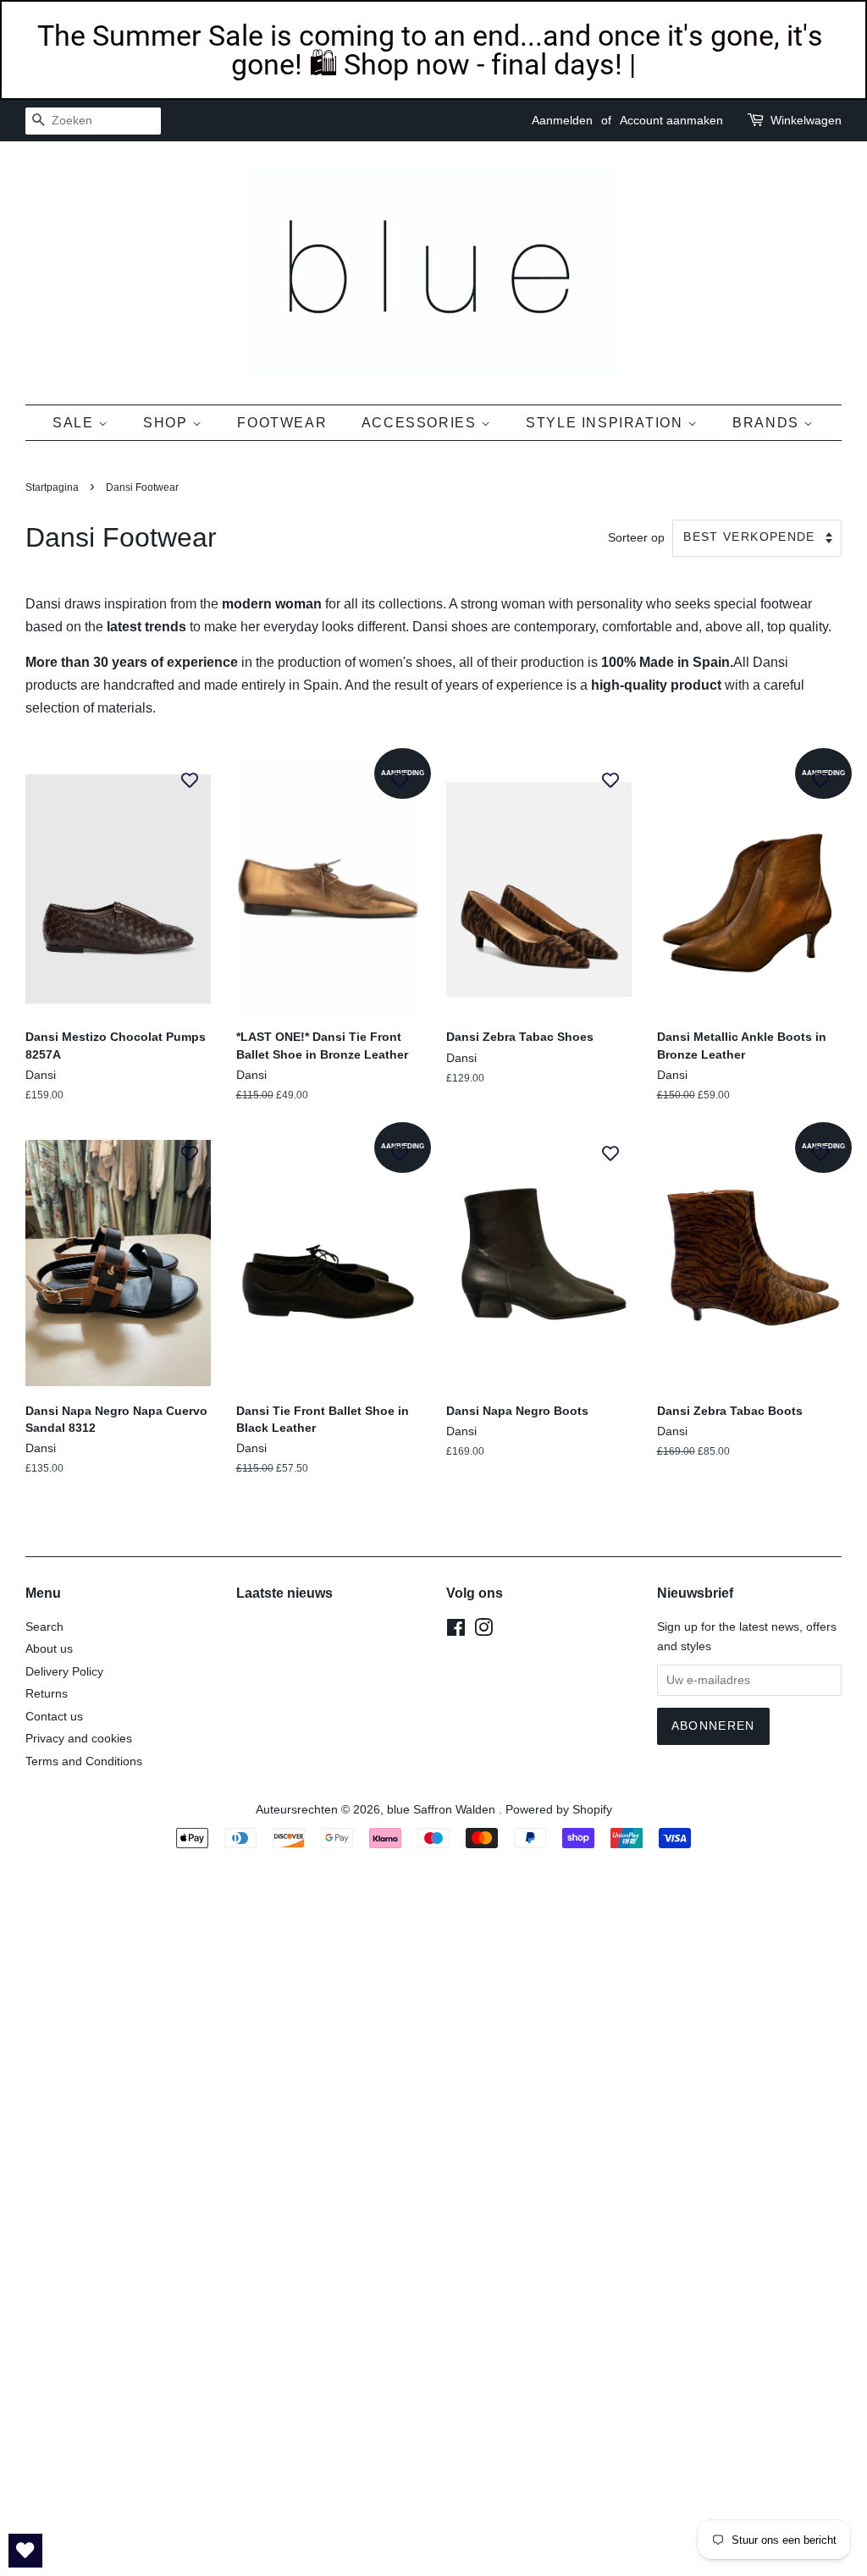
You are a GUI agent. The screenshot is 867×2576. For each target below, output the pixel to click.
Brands (768, 423)
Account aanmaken (671, 120)
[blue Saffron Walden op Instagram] (483, 1631)
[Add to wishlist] (190, 779)
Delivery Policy (64, 1672)
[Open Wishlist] (25, 2551)
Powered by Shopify (559, 1810)
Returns (47, 1694)
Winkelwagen (806, 120)
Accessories (421, 423)
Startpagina (52, 487)
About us (49, 1649)
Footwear (282, 423)
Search (44, 1627)
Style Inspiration (607, 423)
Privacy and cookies (79, 1739)
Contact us (54, 1717)
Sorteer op (636, 537)
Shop (168, 423)
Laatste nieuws (284, 1593)
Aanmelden (562, 120)
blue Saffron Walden (443, 1810)
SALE (75, 423)
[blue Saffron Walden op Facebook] (456, 1631)
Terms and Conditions (84, 1761)
